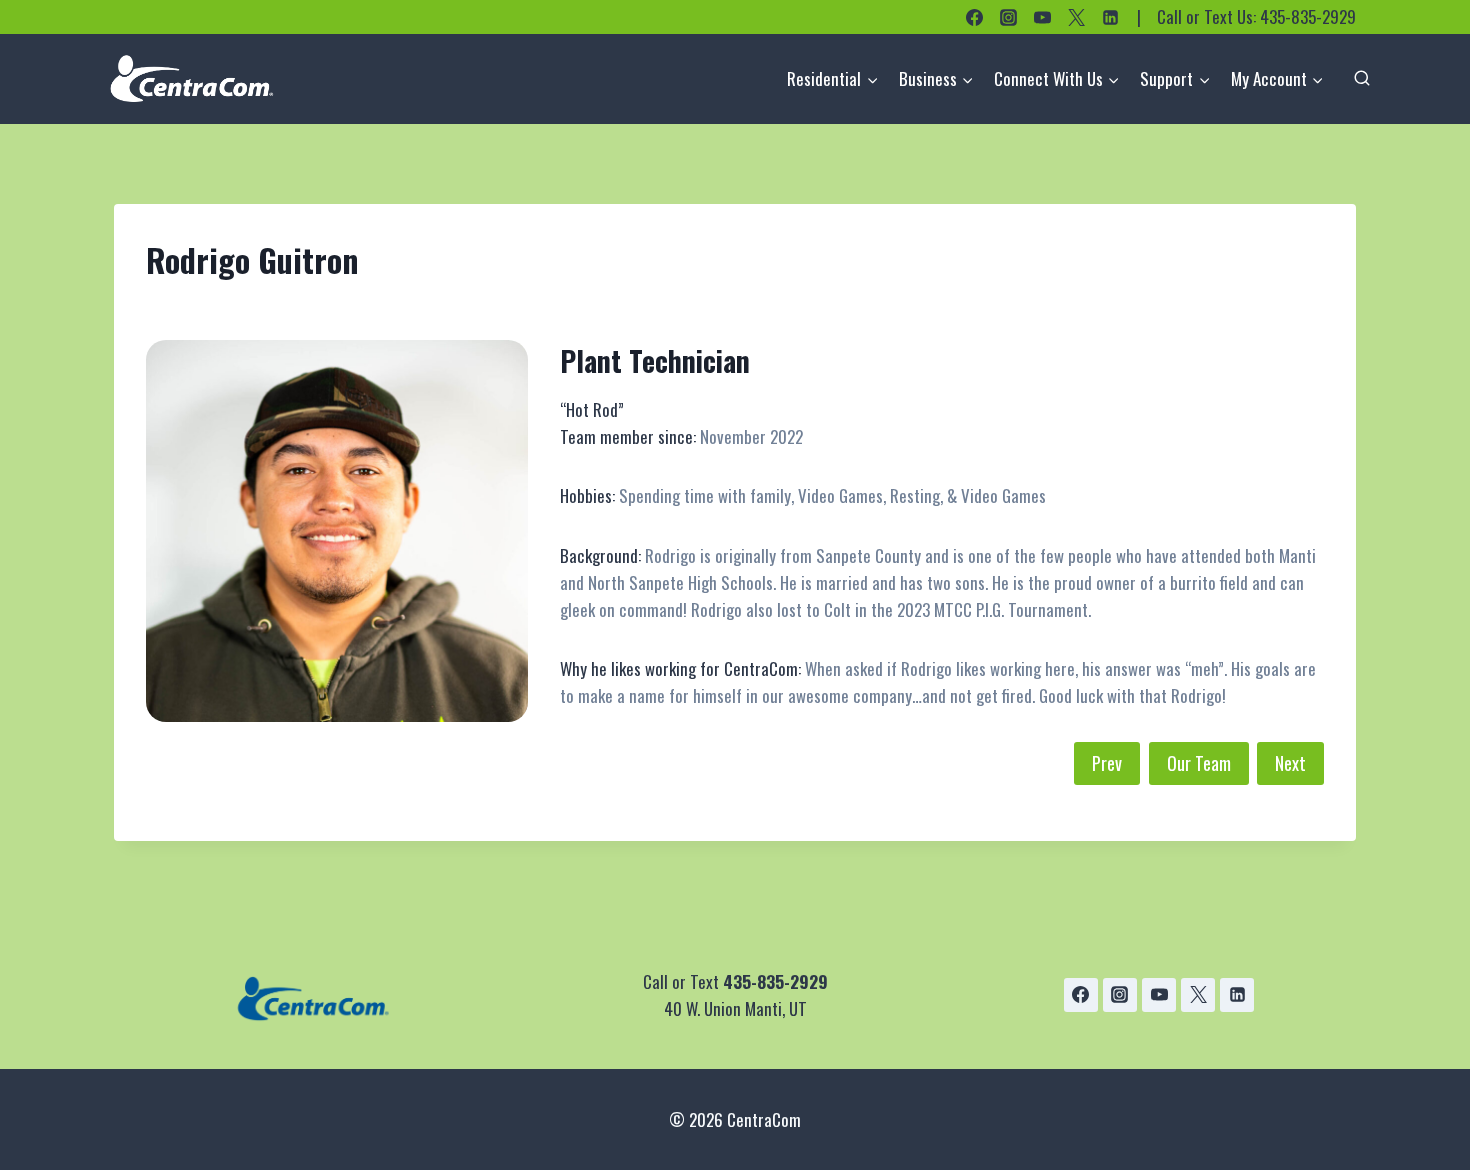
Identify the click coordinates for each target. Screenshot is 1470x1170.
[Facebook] (974, 17)
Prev (1107, 763)
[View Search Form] (1362, 79)
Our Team (1199, 763)
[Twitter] (1076, 17)
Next (1290, 763)
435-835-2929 (1308, 16)
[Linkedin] (1110, 17)
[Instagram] (1008, 17)
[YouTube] (1042, 17)
